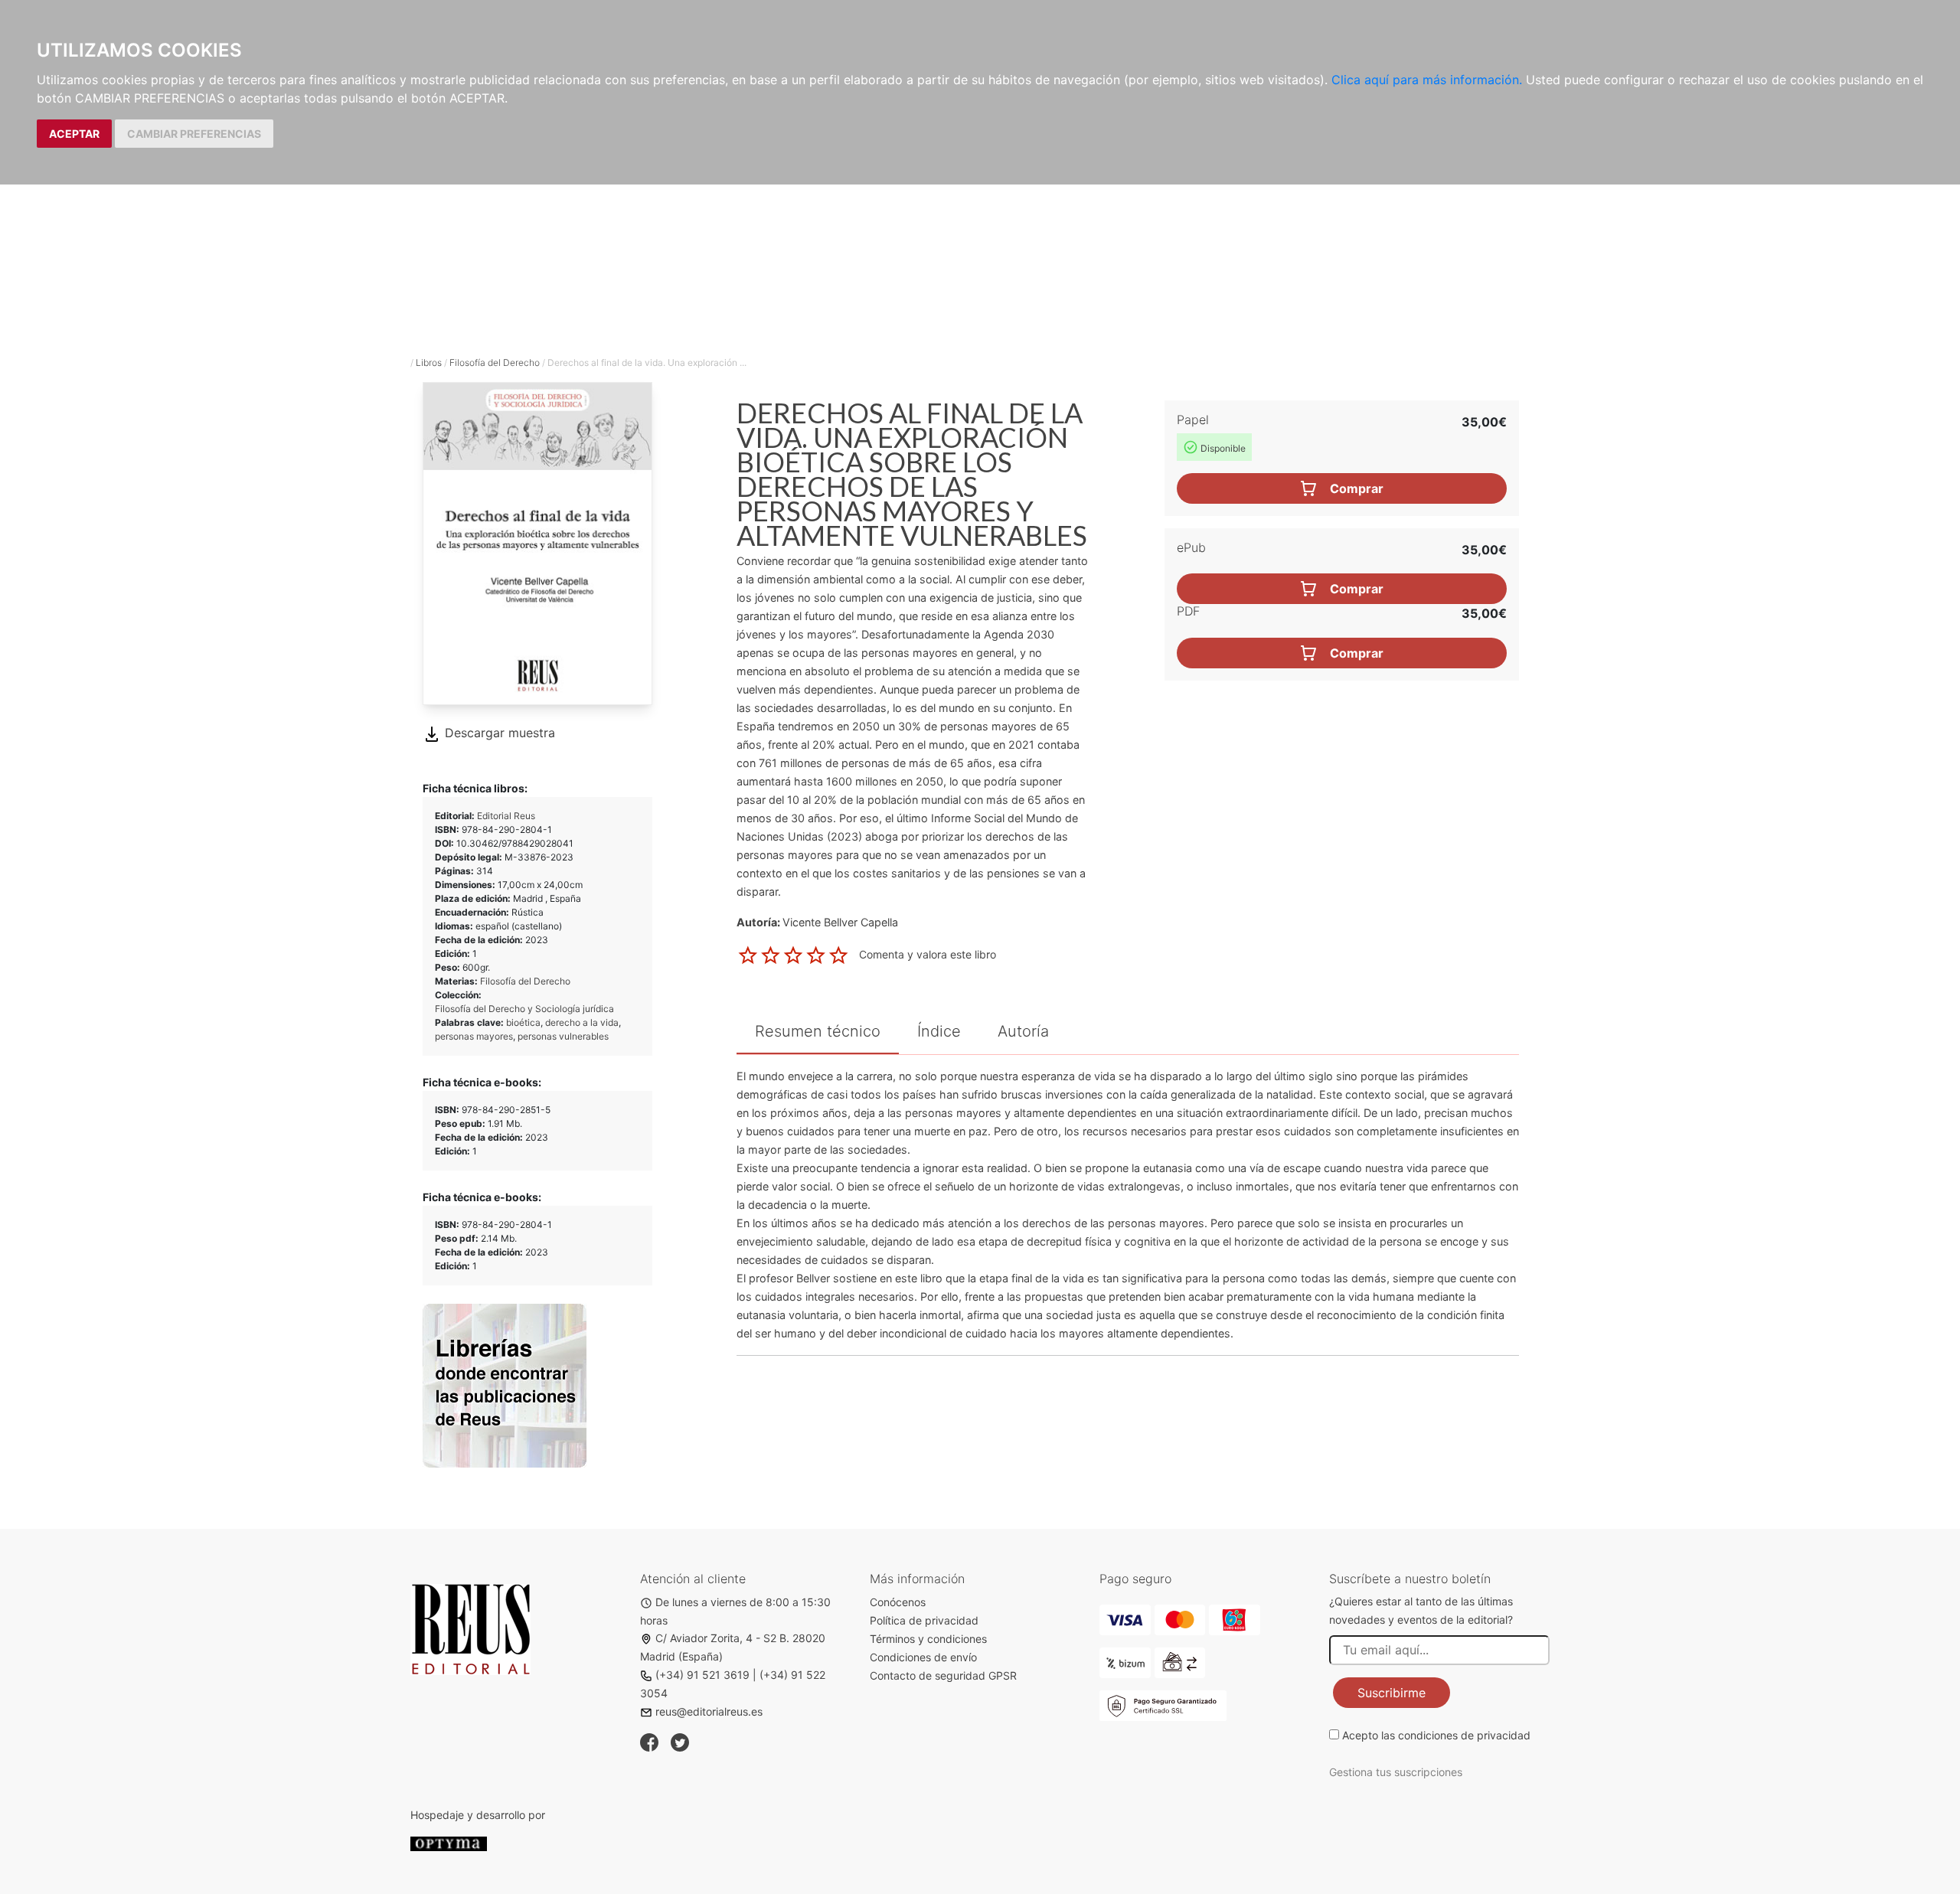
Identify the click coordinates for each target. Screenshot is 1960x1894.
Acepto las (1436, 1735)
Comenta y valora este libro (928, 954)
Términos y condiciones (928, 1639)
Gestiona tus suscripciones (1396, 1772)
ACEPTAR (74, 134)
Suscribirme (1392, 1693)
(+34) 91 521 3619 (702, 1675)
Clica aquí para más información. (1427, 80)
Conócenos (898, 1602)
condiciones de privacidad (1464, 1735)
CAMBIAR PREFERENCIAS (194, 134)
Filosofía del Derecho (495, 362)
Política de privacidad (924, 1620)
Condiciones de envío (923, 1657)
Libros (429, 362)
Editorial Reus (506, 816)
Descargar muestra (498, 733)
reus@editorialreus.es (709, 1711)
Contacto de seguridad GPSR (943, 1675)
